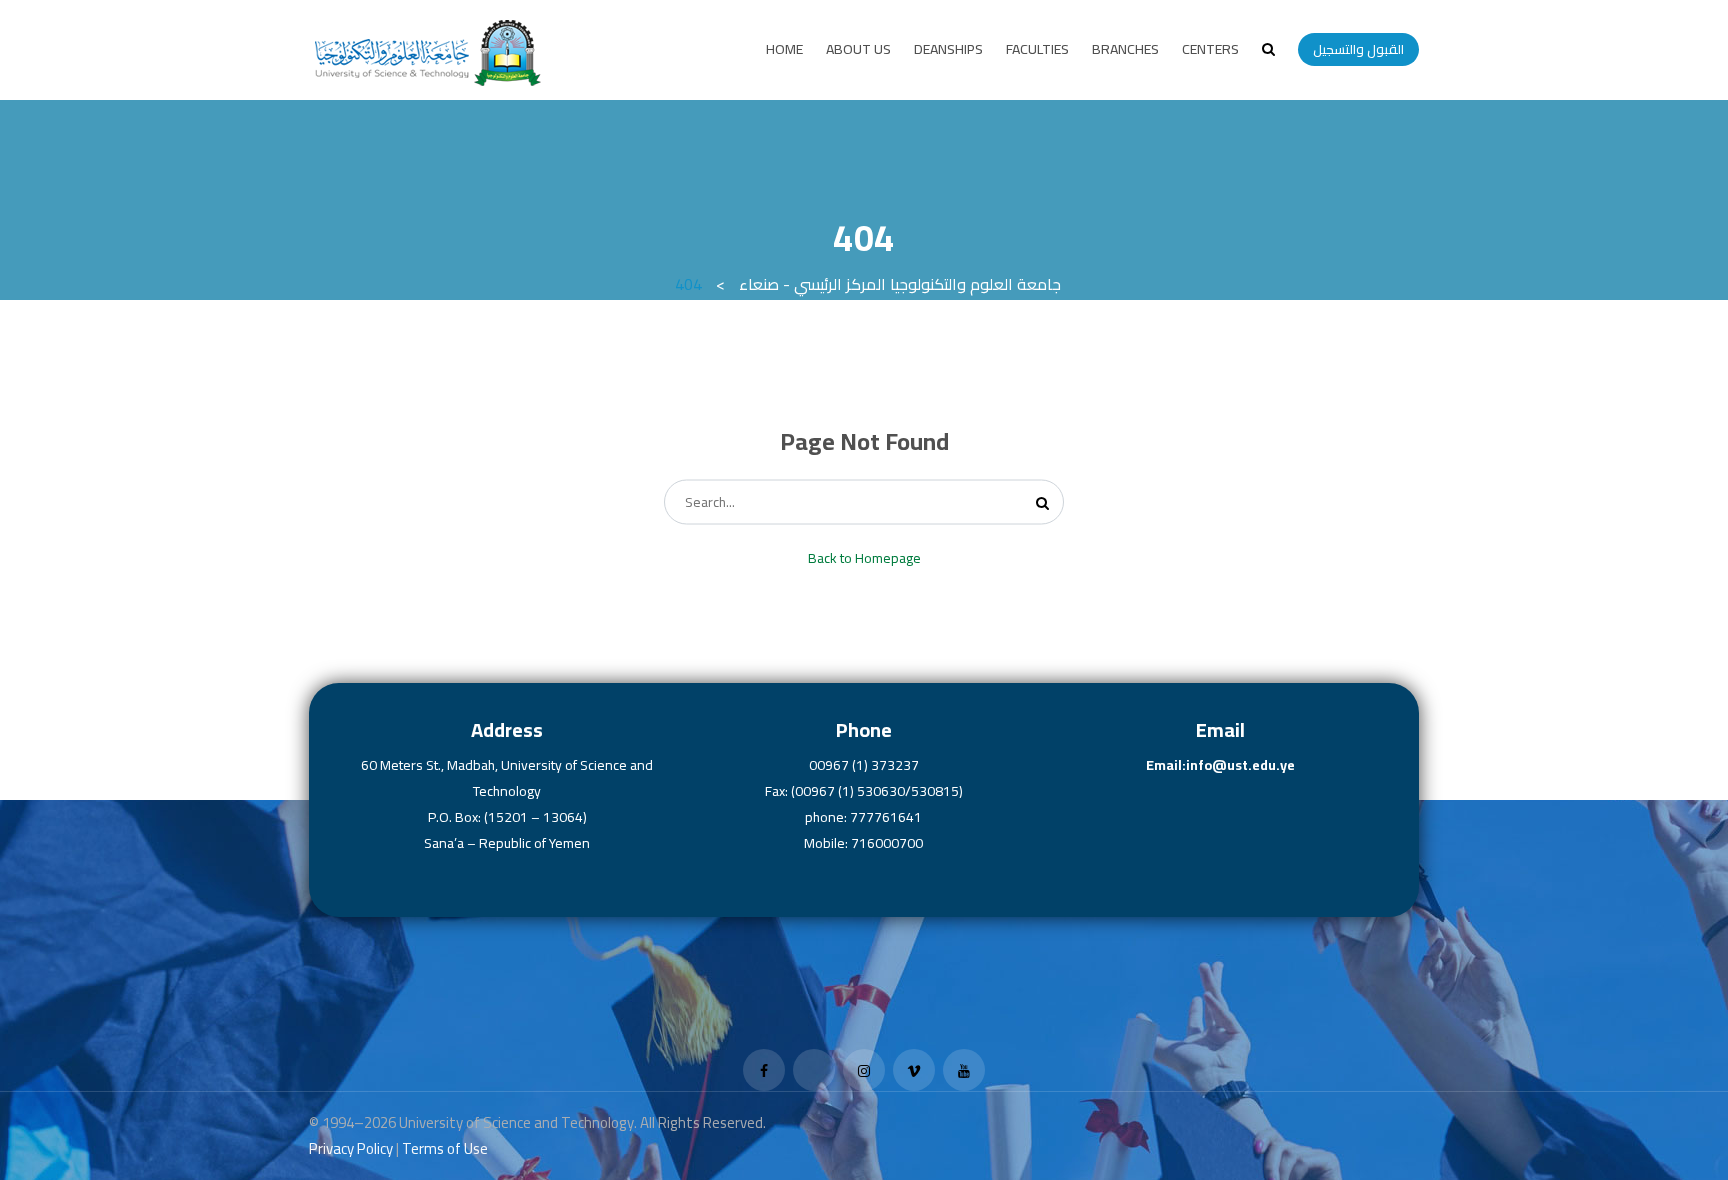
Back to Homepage (864, 558)
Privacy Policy (351, 1148)
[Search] (1042, 502)
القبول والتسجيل (1358, 49)
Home (784, 49)
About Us (858, 49)
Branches (1125, 49)
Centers (1210, 49)
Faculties (1037, 49)
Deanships (948, 49)
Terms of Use (445, 1148)
